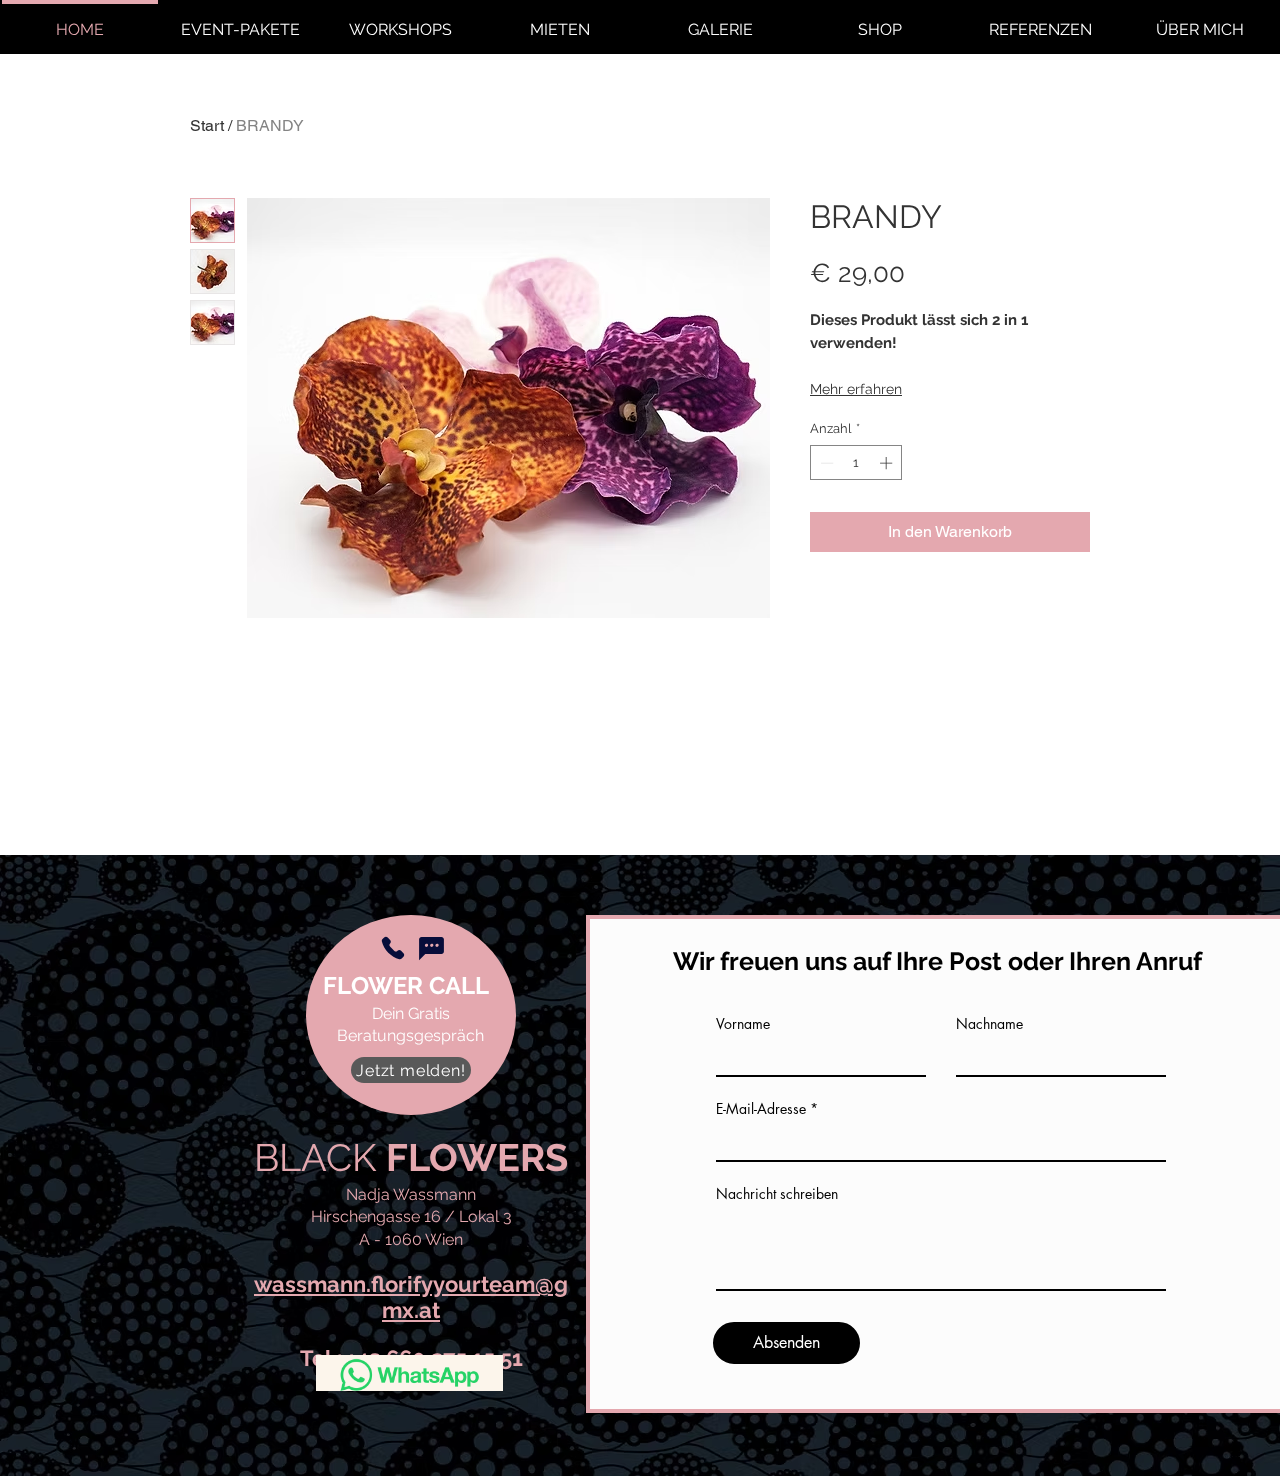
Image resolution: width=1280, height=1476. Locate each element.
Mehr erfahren (856, 389)
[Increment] (888, 463)
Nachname (989, 1024)
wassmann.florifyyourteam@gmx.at (411, 1296)
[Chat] (431, 948)
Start (207, 125)
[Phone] (393, 948)
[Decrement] (825, 463)
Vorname (743, 1024)
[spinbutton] (856, 463)
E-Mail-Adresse (761, 1109)
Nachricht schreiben (777, 1194)
